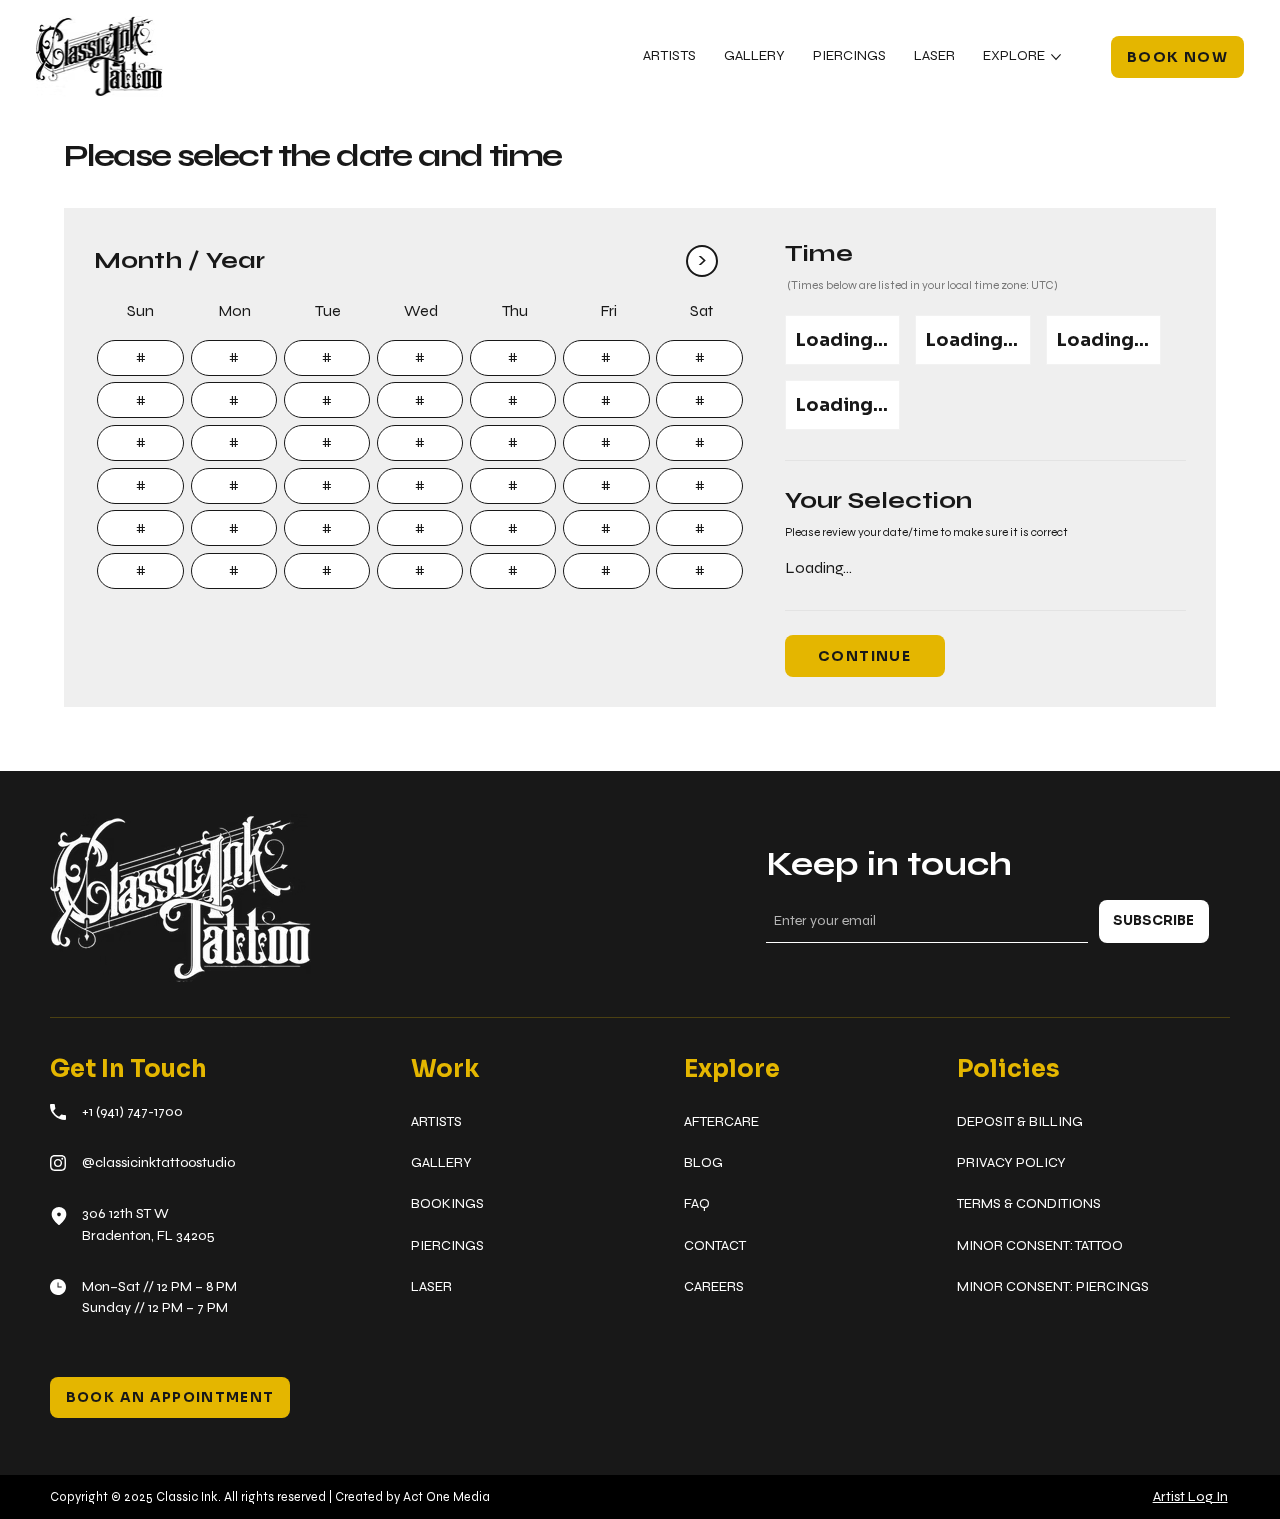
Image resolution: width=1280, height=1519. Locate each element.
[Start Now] (140, 358)
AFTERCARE (721, 1121)
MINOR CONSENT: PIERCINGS (1053, 1286)
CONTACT (715, 1245)
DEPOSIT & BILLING (1020, 1121)
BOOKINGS (447, 1203)
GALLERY (441, 1162)
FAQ (697, 1203)
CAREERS (714, 1286)
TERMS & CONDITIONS (1029, 1203)
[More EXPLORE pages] (1056, 57)
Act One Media (446, 1496)
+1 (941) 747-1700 (132, 1111)
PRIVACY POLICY (1011, 1162)
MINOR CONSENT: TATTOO (1040, 1245)
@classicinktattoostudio (158, 1162)
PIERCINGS (447, 1245)
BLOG (703, 1162)
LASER (431, 1286)
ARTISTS (436, 1121)
